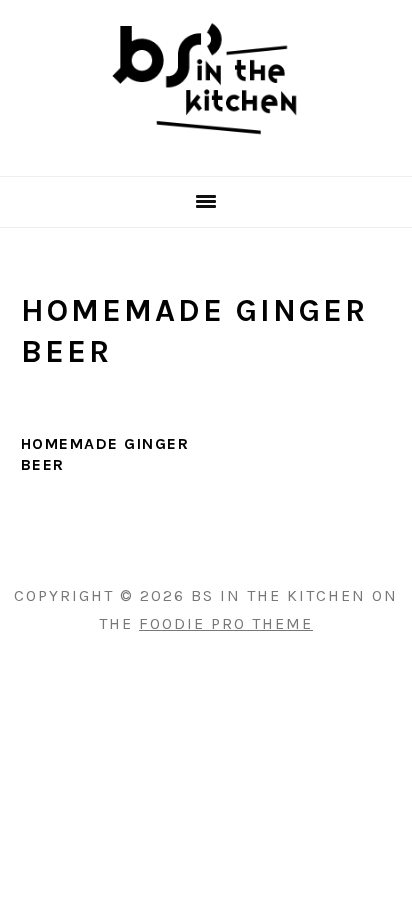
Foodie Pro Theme (226, 623)
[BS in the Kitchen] (206, 150)
